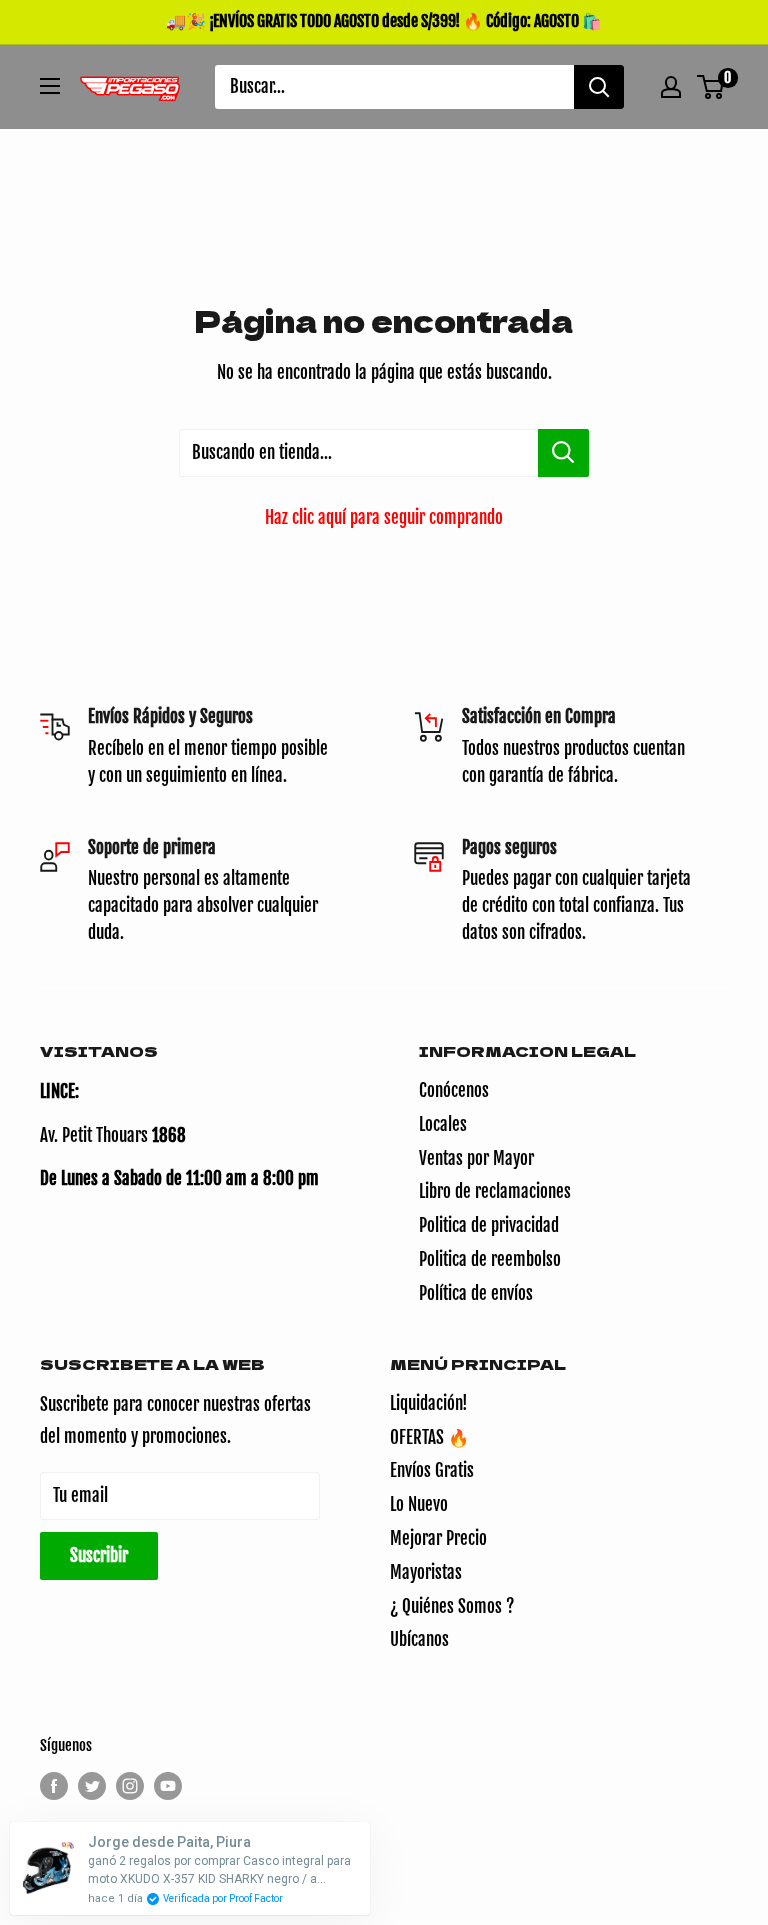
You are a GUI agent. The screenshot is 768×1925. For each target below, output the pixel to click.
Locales (443, 1124)
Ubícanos (419, 1639)
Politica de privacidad (489, 1225)
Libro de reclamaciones (495, 1191)
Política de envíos (476, 1293)
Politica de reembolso (490, 1259)
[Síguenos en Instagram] (130, 1786)
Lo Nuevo (419, 1504)
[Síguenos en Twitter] (92, 1786)
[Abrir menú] (50, 86)
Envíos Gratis (432, 1470)
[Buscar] (599, 87)
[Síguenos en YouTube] (168, 1786)
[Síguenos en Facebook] (54, 1786)
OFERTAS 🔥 (429, 1437)
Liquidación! (429, 1403)
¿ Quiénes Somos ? (452, 1606)
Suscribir (99, 1555)
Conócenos (454, 1090)
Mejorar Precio (438, 1538)
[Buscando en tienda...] (563, 453)
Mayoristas (426, 1572)
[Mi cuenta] (671, 87)
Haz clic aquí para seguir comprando (384, 517)
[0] (711, 87)
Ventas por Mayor (476, 1158)
